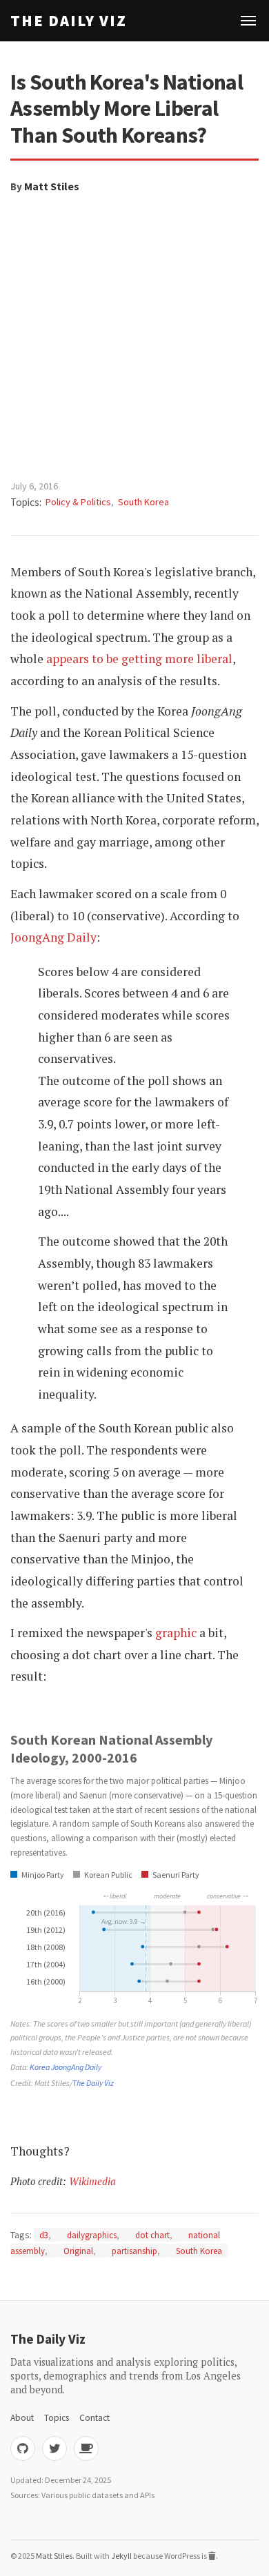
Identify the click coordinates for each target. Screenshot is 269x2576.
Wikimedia (92, 2181)
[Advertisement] (134, 337)
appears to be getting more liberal (139, 659)
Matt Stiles (52, 186)
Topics (57, 2418)
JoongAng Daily (53, 937)
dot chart (152, 2235)
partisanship (134, 2251)
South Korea (143, 502)
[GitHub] (23, 2448)
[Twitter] (54, 2448)
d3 (44, 2235)
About (22, 2418)
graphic (176, 1633)
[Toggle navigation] (248, 21)
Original (78, 2251)
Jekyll (121, 2556)
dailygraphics (92, 2235)
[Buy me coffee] (86, 2448)
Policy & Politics (78, 502)
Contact (94, 2418)
